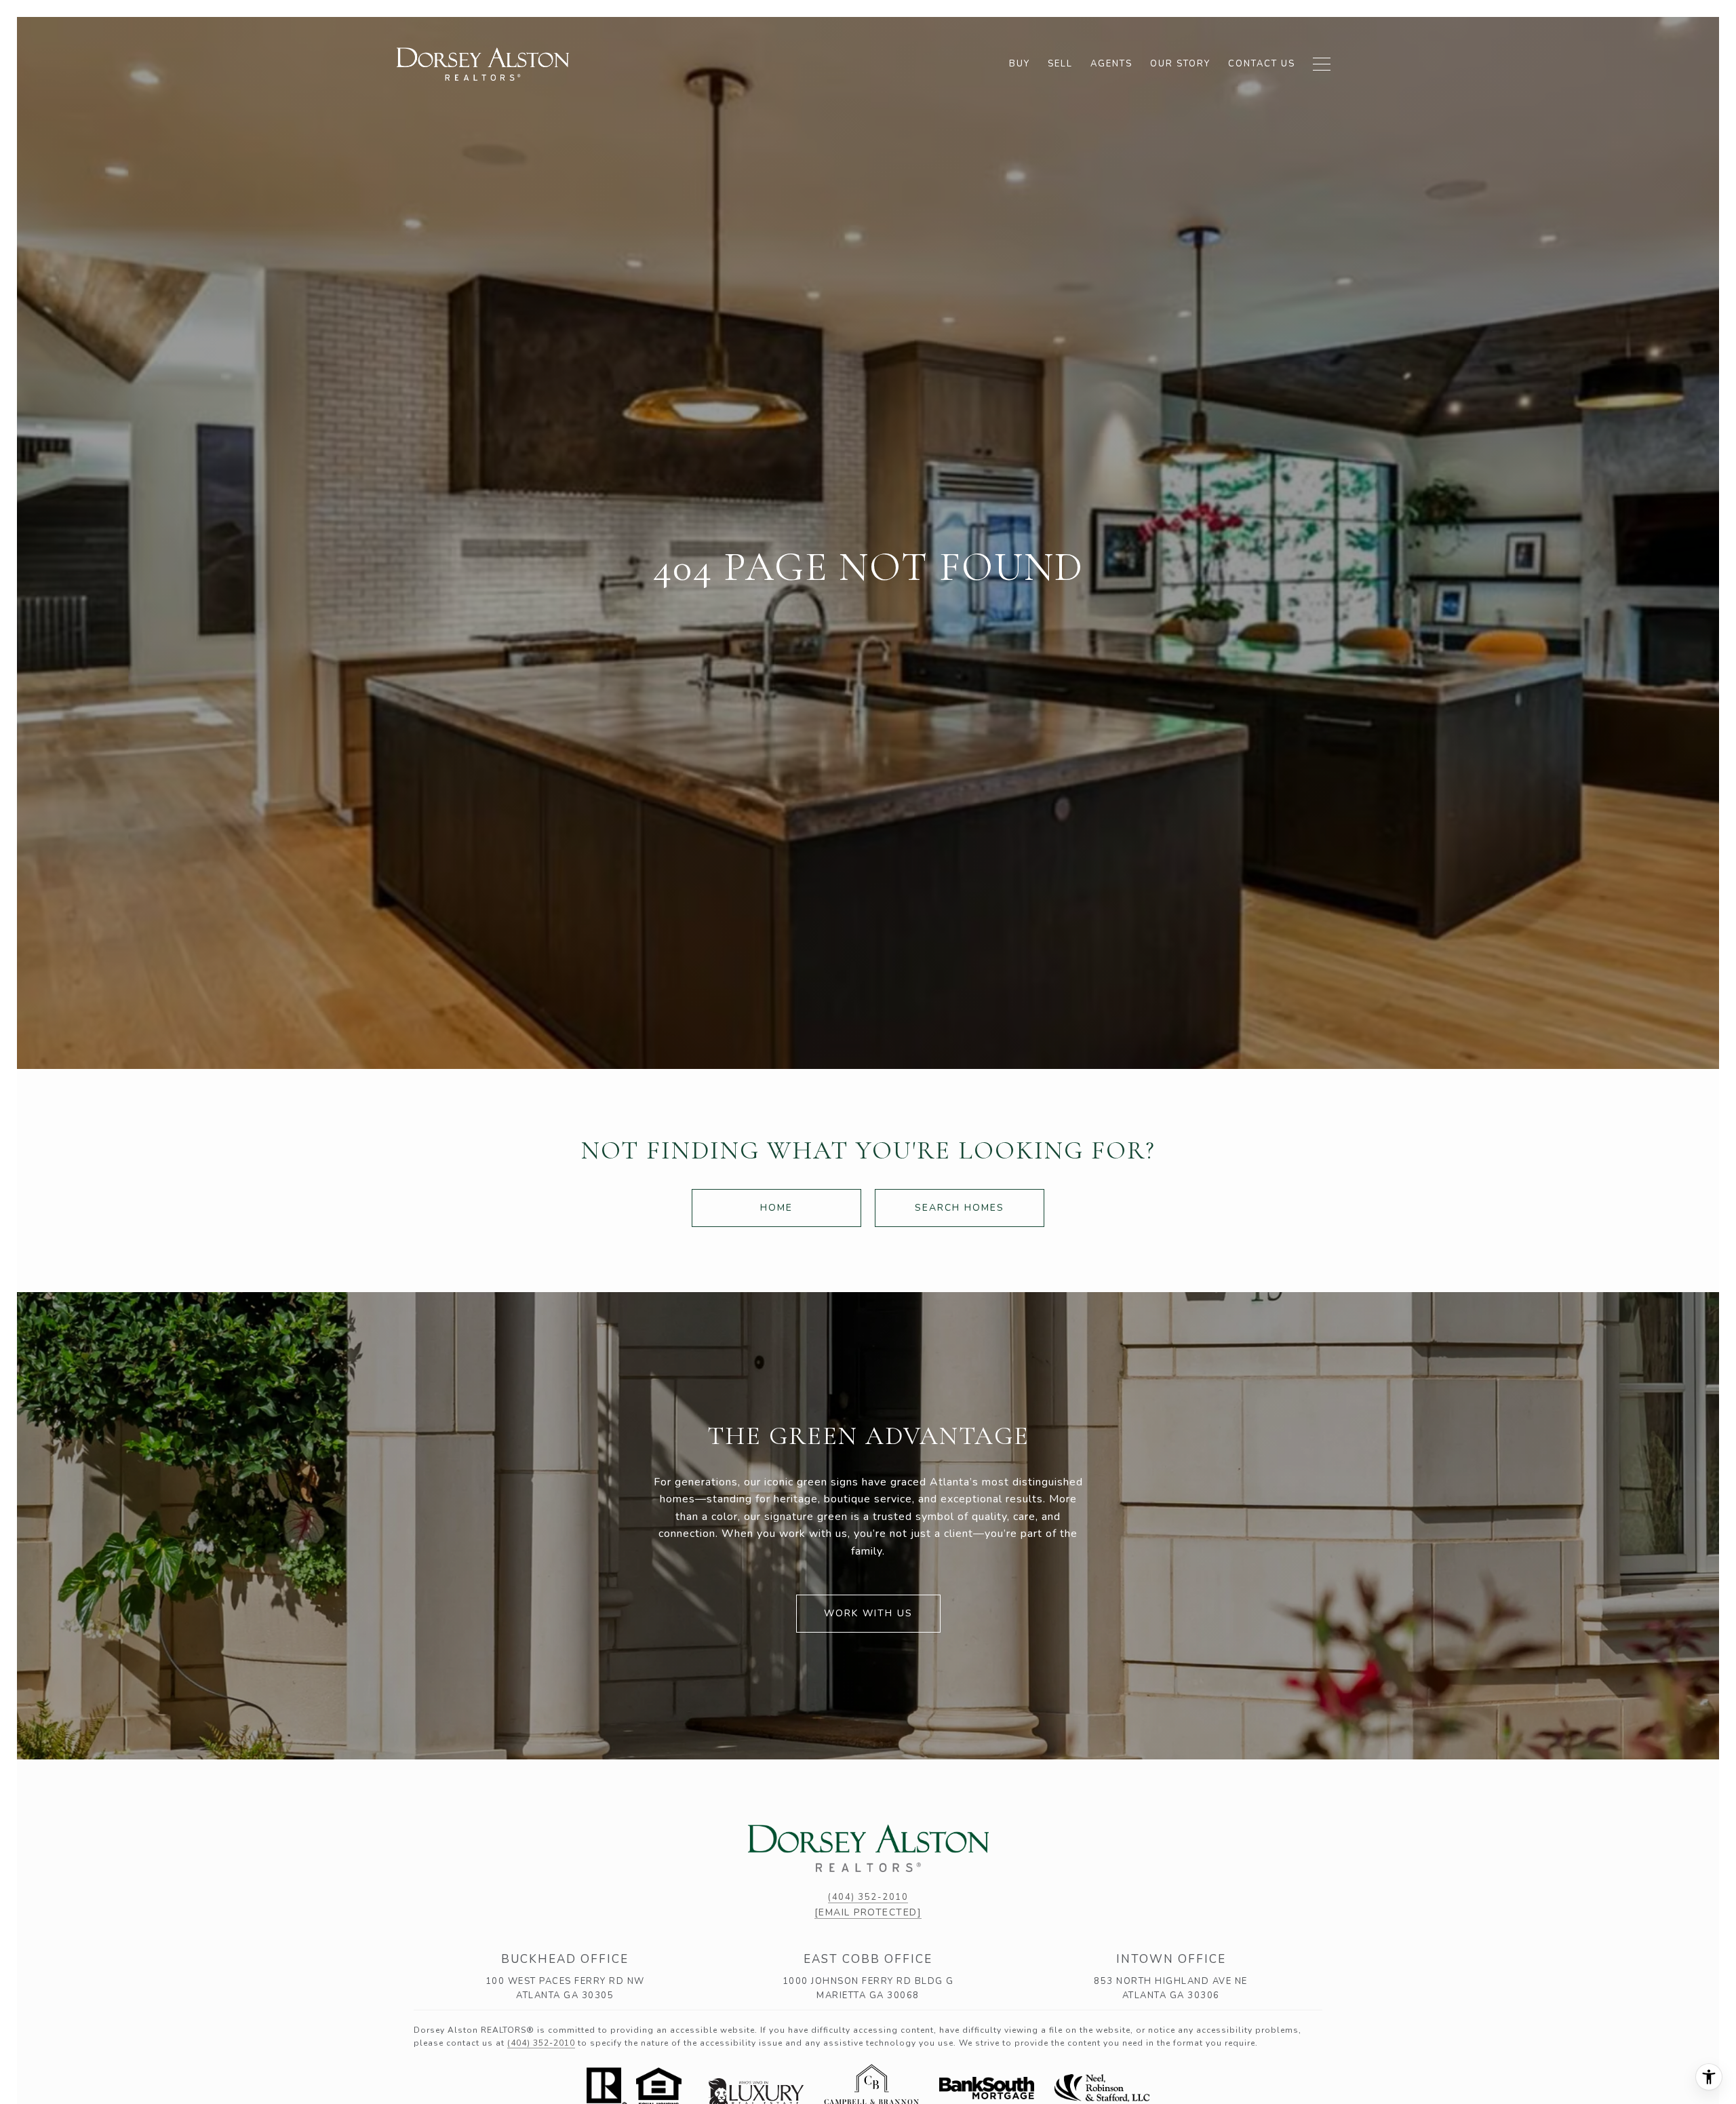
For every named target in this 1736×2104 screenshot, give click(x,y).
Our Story (1180, 64)
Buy (1020, 64)
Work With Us (868, 1613)
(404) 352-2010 (868, 1897)
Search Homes (960, 1208)
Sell (1060, 64)
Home (776, 1208)
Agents (1111, 64)
